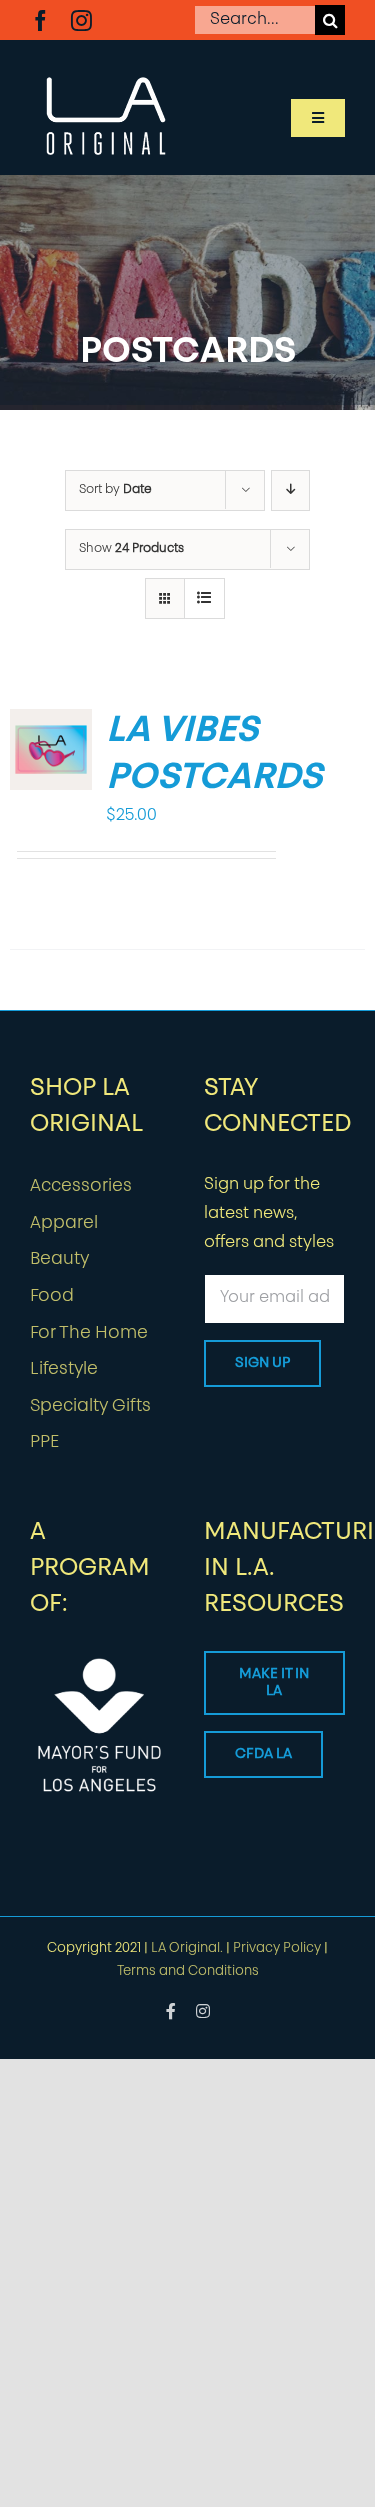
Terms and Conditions (188, 1971)
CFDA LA (263, 1754)
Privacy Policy (277, 1948)
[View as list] (204, 598)
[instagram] (81, 20)
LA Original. (187, 1948)
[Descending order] (290, 490)
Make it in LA (274, 1683)
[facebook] (40, 20)
